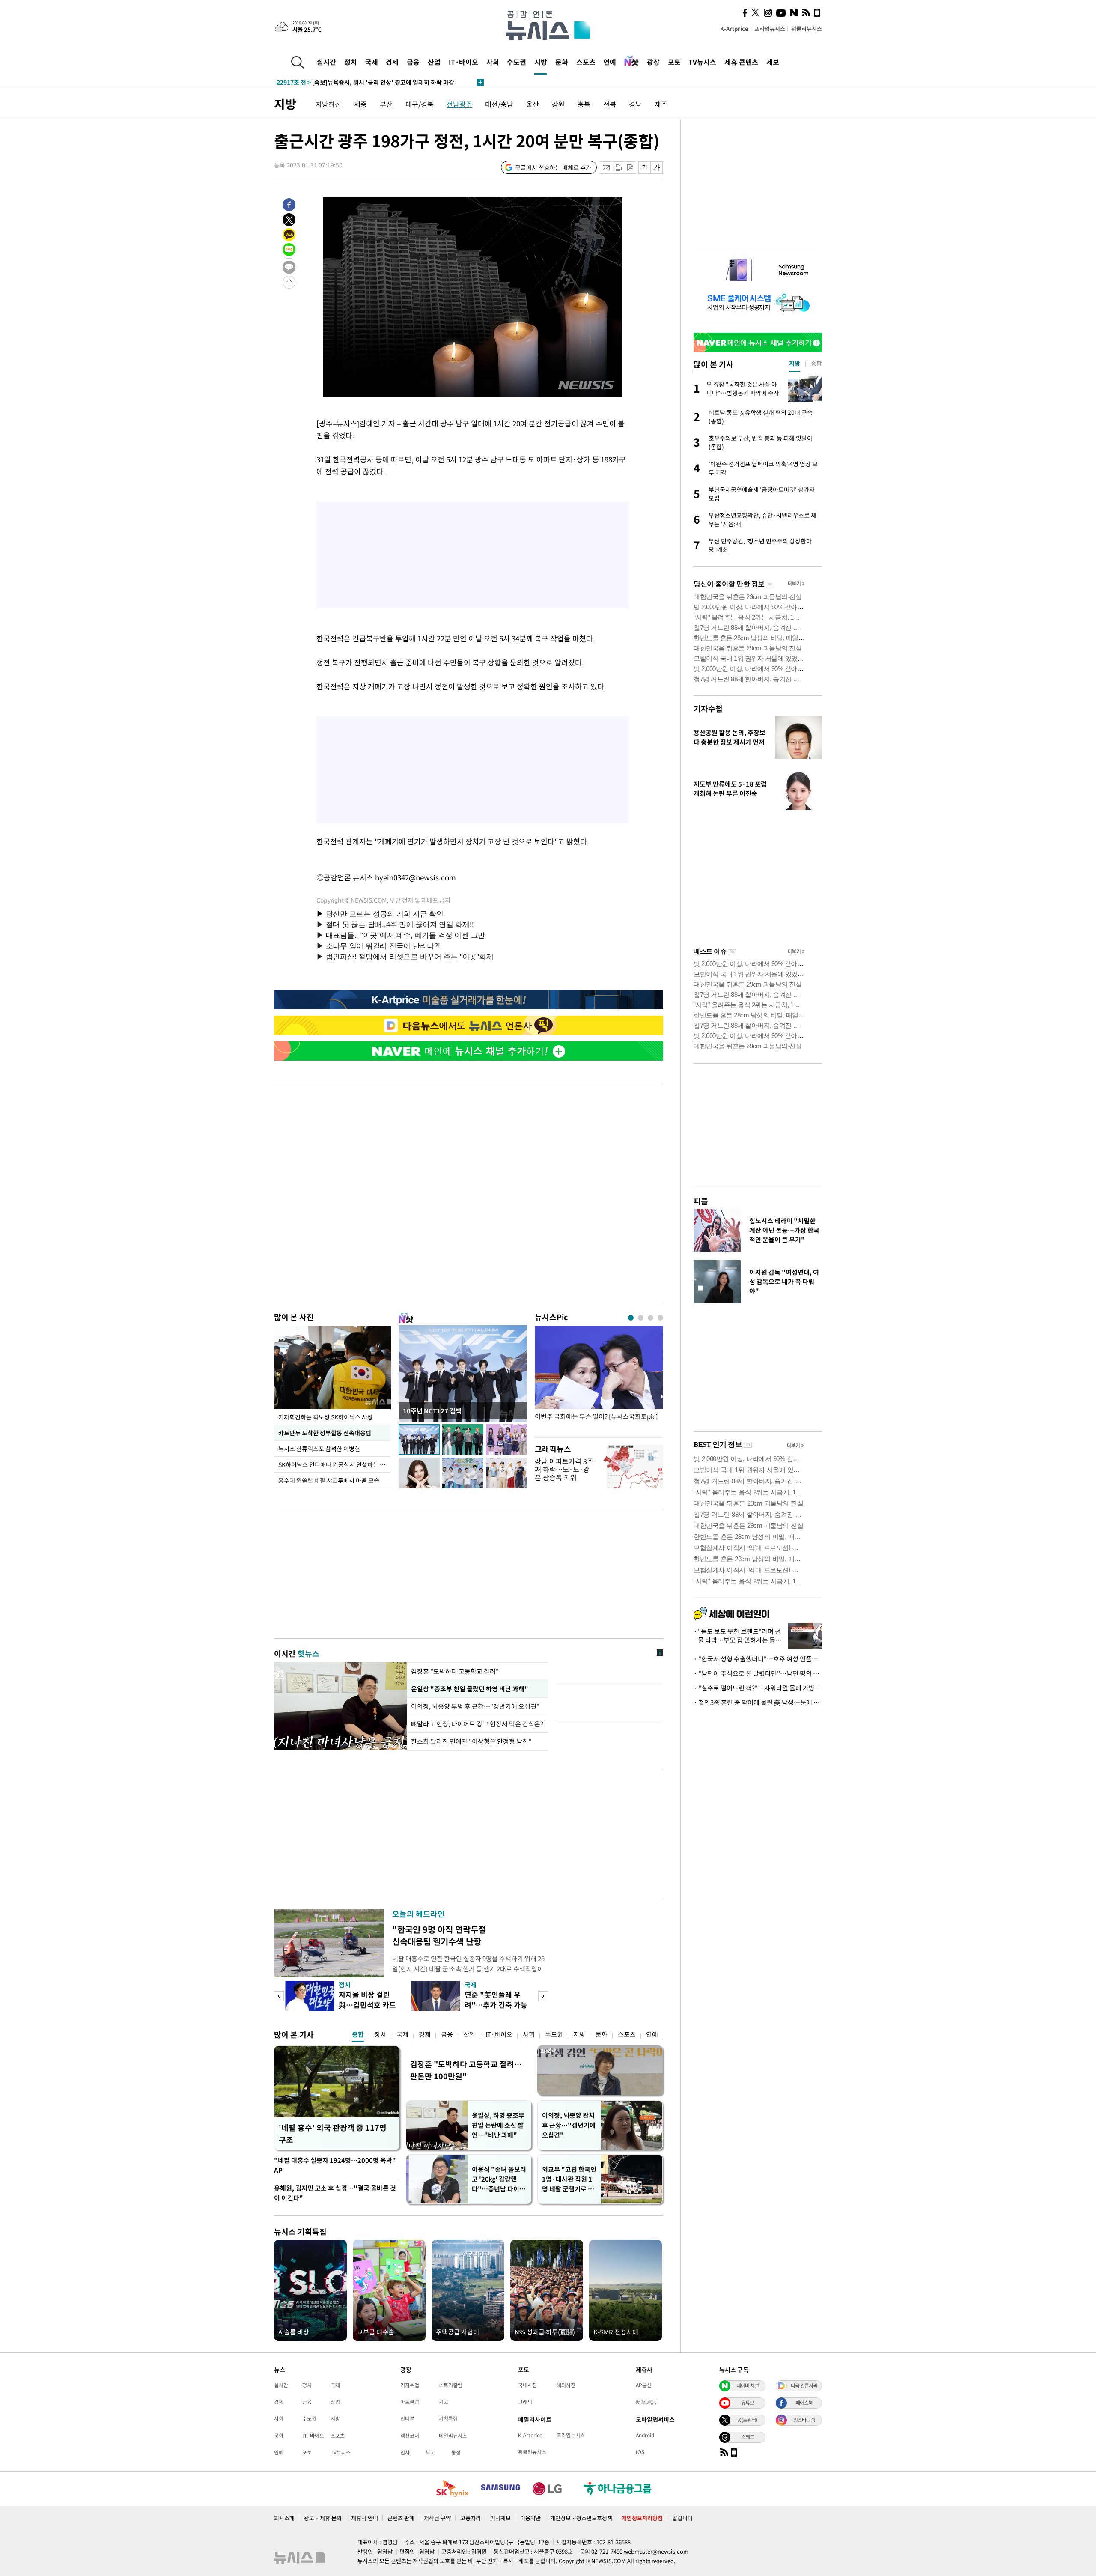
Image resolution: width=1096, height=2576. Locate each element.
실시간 (326, 62)
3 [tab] (651, 1318)
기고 (444, 2402)
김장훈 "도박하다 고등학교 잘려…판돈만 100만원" (466, 2070)
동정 (456, 2452)
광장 (653, 62)
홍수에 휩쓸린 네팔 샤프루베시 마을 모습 (329, 1480)
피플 (701, 1201)
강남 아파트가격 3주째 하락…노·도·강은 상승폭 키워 (564, 1469)
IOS (640, 2452)
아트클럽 (410, 2402)
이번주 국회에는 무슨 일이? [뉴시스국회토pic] (596, 1417)
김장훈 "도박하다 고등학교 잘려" (455, 1671)
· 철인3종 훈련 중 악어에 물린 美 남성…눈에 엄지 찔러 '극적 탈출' (758, 1702)
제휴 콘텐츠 (741, 62)
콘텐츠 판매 (401, 2518)
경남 (635, 104)
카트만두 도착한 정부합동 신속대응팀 (325, 1433)
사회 (493, 62)
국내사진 (527, 2385)
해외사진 (566, 2385)
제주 (661, 104)
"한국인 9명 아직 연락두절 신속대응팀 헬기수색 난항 (439, 1935)
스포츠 (586, 62)
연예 (610, 62)
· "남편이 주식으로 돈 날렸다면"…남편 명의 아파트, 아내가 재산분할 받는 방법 (758, 1673)
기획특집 (448, 2418)
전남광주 (459, 104)
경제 (392, 62)
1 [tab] (631, 1318)
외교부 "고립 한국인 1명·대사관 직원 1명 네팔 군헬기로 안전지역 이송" (569, 2179)
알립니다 (682, 2518)
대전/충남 (499, 104)
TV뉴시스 (702, 62)
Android (645, 2435)
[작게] (645, 168)
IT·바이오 (463, 62)
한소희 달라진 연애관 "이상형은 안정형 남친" (471, 1741)
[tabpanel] (599, 1379)
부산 (386, 104)
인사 (405, 2452)
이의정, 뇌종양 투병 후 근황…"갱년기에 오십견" (476, 1706)
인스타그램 (804, 2420)
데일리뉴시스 (453, 2436)
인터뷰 (407, 2418)
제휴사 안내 (365, 2518)
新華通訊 (646, 2402)
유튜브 (748, 2403)
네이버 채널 (748, 2385)
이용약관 (530, 2518)
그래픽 (525, 2402)
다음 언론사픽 (804, 2385)
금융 (413, 62)
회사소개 (284, 2518)
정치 (351, 62)
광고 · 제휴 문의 (323, 2518)
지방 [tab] (795, 363)
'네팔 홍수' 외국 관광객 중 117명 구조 (333, 2133)
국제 (372, 62)
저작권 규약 (437, 2518)
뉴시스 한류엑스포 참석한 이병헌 (319, 1449)
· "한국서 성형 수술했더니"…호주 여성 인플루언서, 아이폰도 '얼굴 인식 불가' (758, 1659)
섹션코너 (410, 2436)
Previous (279, 1996)
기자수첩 (708, 708)
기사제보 (500, 2518)
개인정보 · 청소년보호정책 (581, 2518)
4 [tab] (660, 1318)
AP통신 (644, 2385)
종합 (358, 2034)
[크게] (657, 168)
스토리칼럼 (451, 2385)
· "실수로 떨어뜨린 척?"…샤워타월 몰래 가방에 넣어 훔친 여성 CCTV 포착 (758, 1688)
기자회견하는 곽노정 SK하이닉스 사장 (326, 1417)
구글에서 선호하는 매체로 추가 (553, 167)
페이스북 (804, 2403)
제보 (773, 62)
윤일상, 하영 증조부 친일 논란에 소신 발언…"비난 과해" (498, 2125)
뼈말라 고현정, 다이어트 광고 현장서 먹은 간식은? (477, 1724)
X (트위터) (748, 2420)
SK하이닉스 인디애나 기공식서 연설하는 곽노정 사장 (335, 1464)
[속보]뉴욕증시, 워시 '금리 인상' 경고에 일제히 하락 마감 (364, 82)
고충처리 (471, 2518)
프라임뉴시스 (770, 28)
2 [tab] (641, 1318)
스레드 (748, 2437)
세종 (360, 104)
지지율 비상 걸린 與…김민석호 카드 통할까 (367, 2005)
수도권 (517, 62)
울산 (533, 104)
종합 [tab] (816, 363)
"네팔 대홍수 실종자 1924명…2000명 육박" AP (335, 2165)
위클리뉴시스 (807, 28)
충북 (584, 104)
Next (543, 1996)
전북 (610, 104)
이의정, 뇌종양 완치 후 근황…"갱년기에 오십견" (569, 2125)
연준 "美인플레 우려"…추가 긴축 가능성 (496, 2005)
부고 (430, 2452)
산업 (434, 62)
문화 (562, 62)
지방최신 (328, 104)
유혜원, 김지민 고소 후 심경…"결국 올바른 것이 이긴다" (335, 2193)
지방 (541, 62)
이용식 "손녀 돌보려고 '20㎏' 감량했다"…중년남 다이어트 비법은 (499, 2179)
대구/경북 (420, 104)
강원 (558, 104)
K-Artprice (734, 28)
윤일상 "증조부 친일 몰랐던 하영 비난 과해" (469, 1689)
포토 (674, 62)
